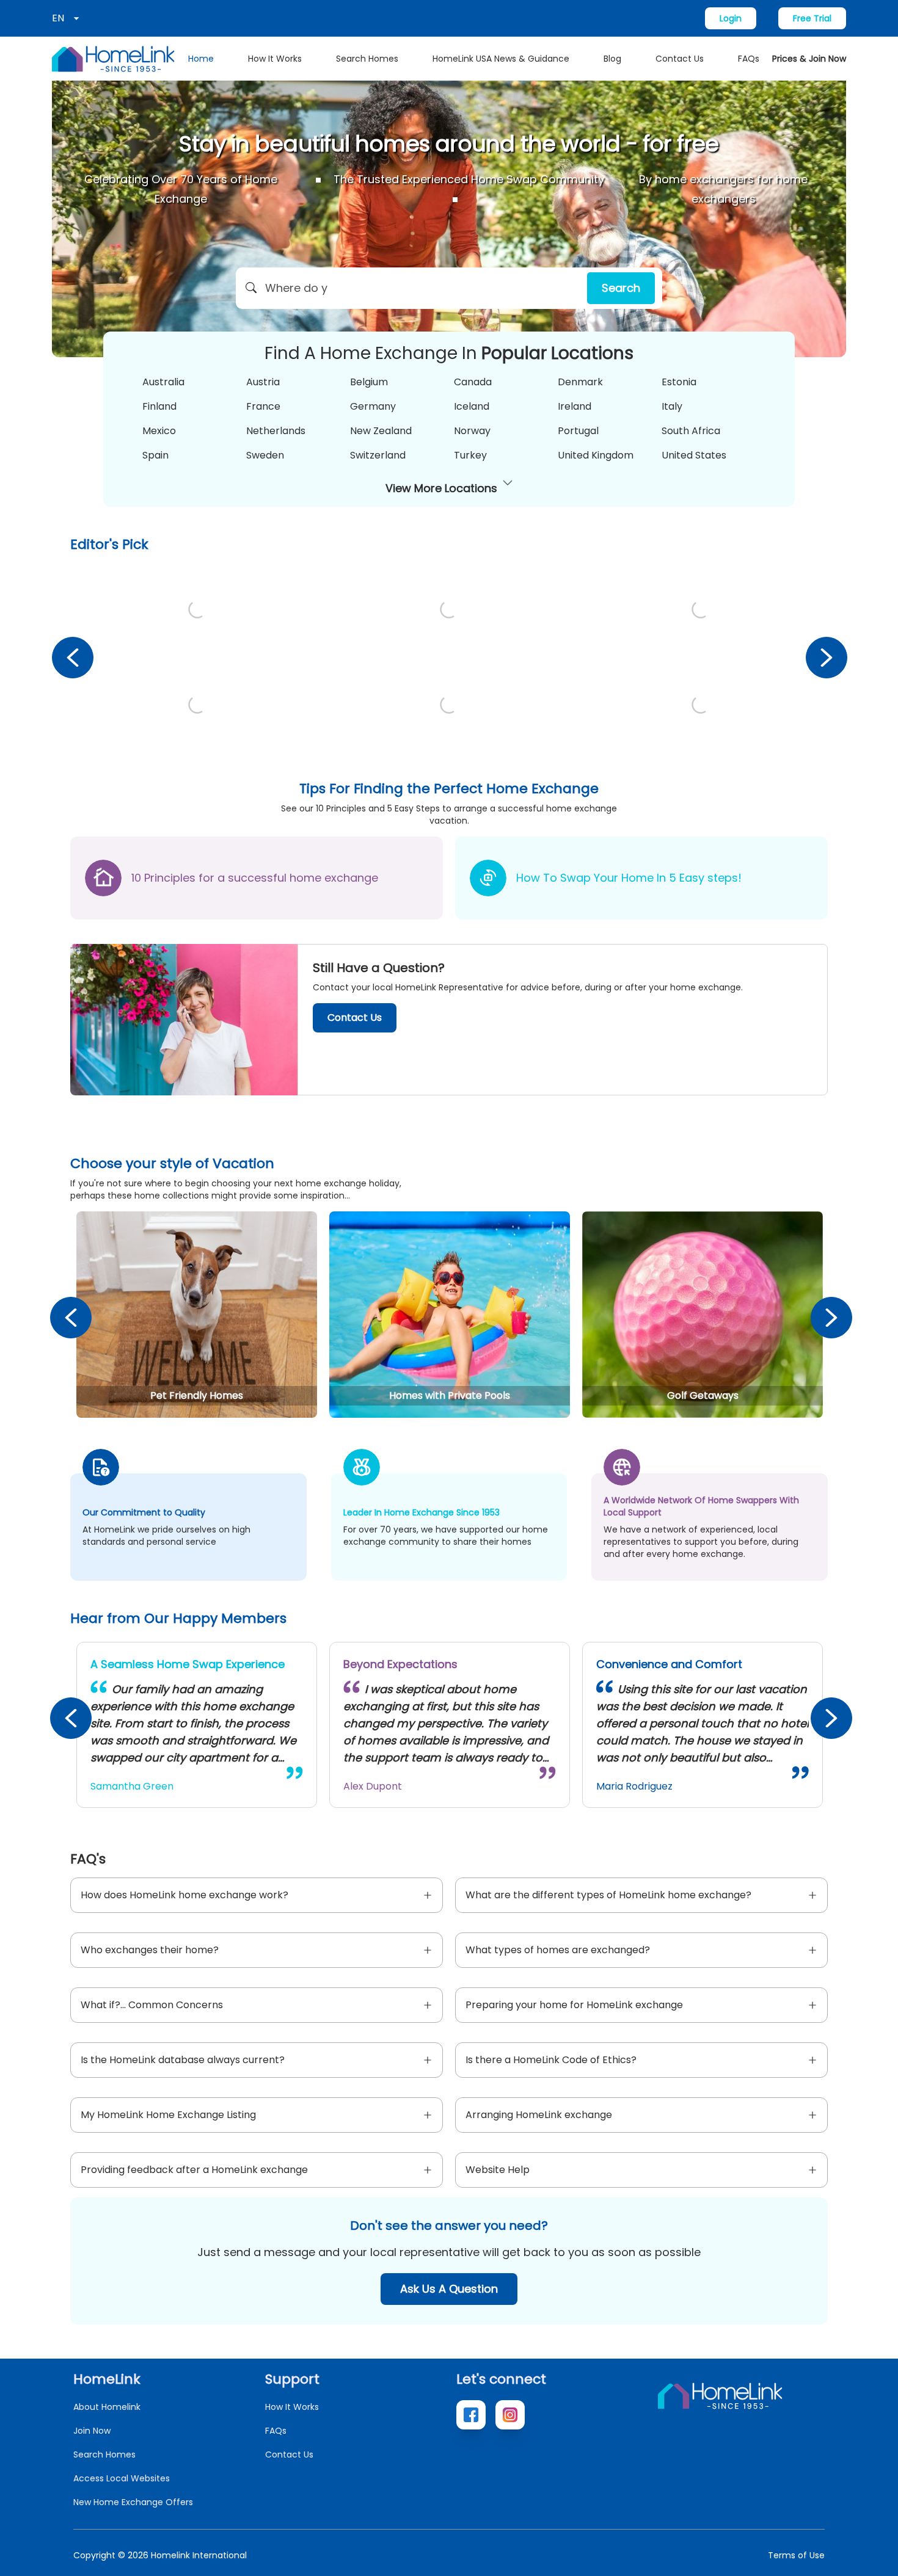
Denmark (580, 382)
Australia (163, 382)
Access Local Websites (122, 2478)
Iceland (472, 406)
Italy (672, 406)
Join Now (92, 2431)
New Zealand (381, 431)
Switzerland (378, 455)
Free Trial (812, 18)
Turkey (470, 455)
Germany (373, 406)
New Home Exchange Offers (133, 2502)
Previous (72, 657)
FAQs (749, 59)
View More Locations (441, 488)
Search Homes (367, 59)
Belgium (369, 382)
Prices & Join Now (809, 59)
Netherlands (276, 431)
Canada (473, 382)
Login (731, 18)
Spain (155, 455)
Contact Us (680, 59)
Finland (159, 406)
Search (621, 288)
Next (826, 657)
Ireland (575, 406)
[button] (449, 288)
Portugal (578, 431)
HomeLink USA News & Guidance (501, 59)
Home (201, 59)
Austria (263, 382)
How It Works (275, 59)
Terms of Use (796, 2555)
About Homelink (107, 2407)
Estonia (679, 382)
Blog (612, 59)
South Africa (691, 431)
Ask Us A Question (449, 2289)
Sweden (265, 455)
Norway (472, 431)
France (263, 406)
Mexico (159, 431)
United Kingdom (596, 455)
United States (694, 455)
